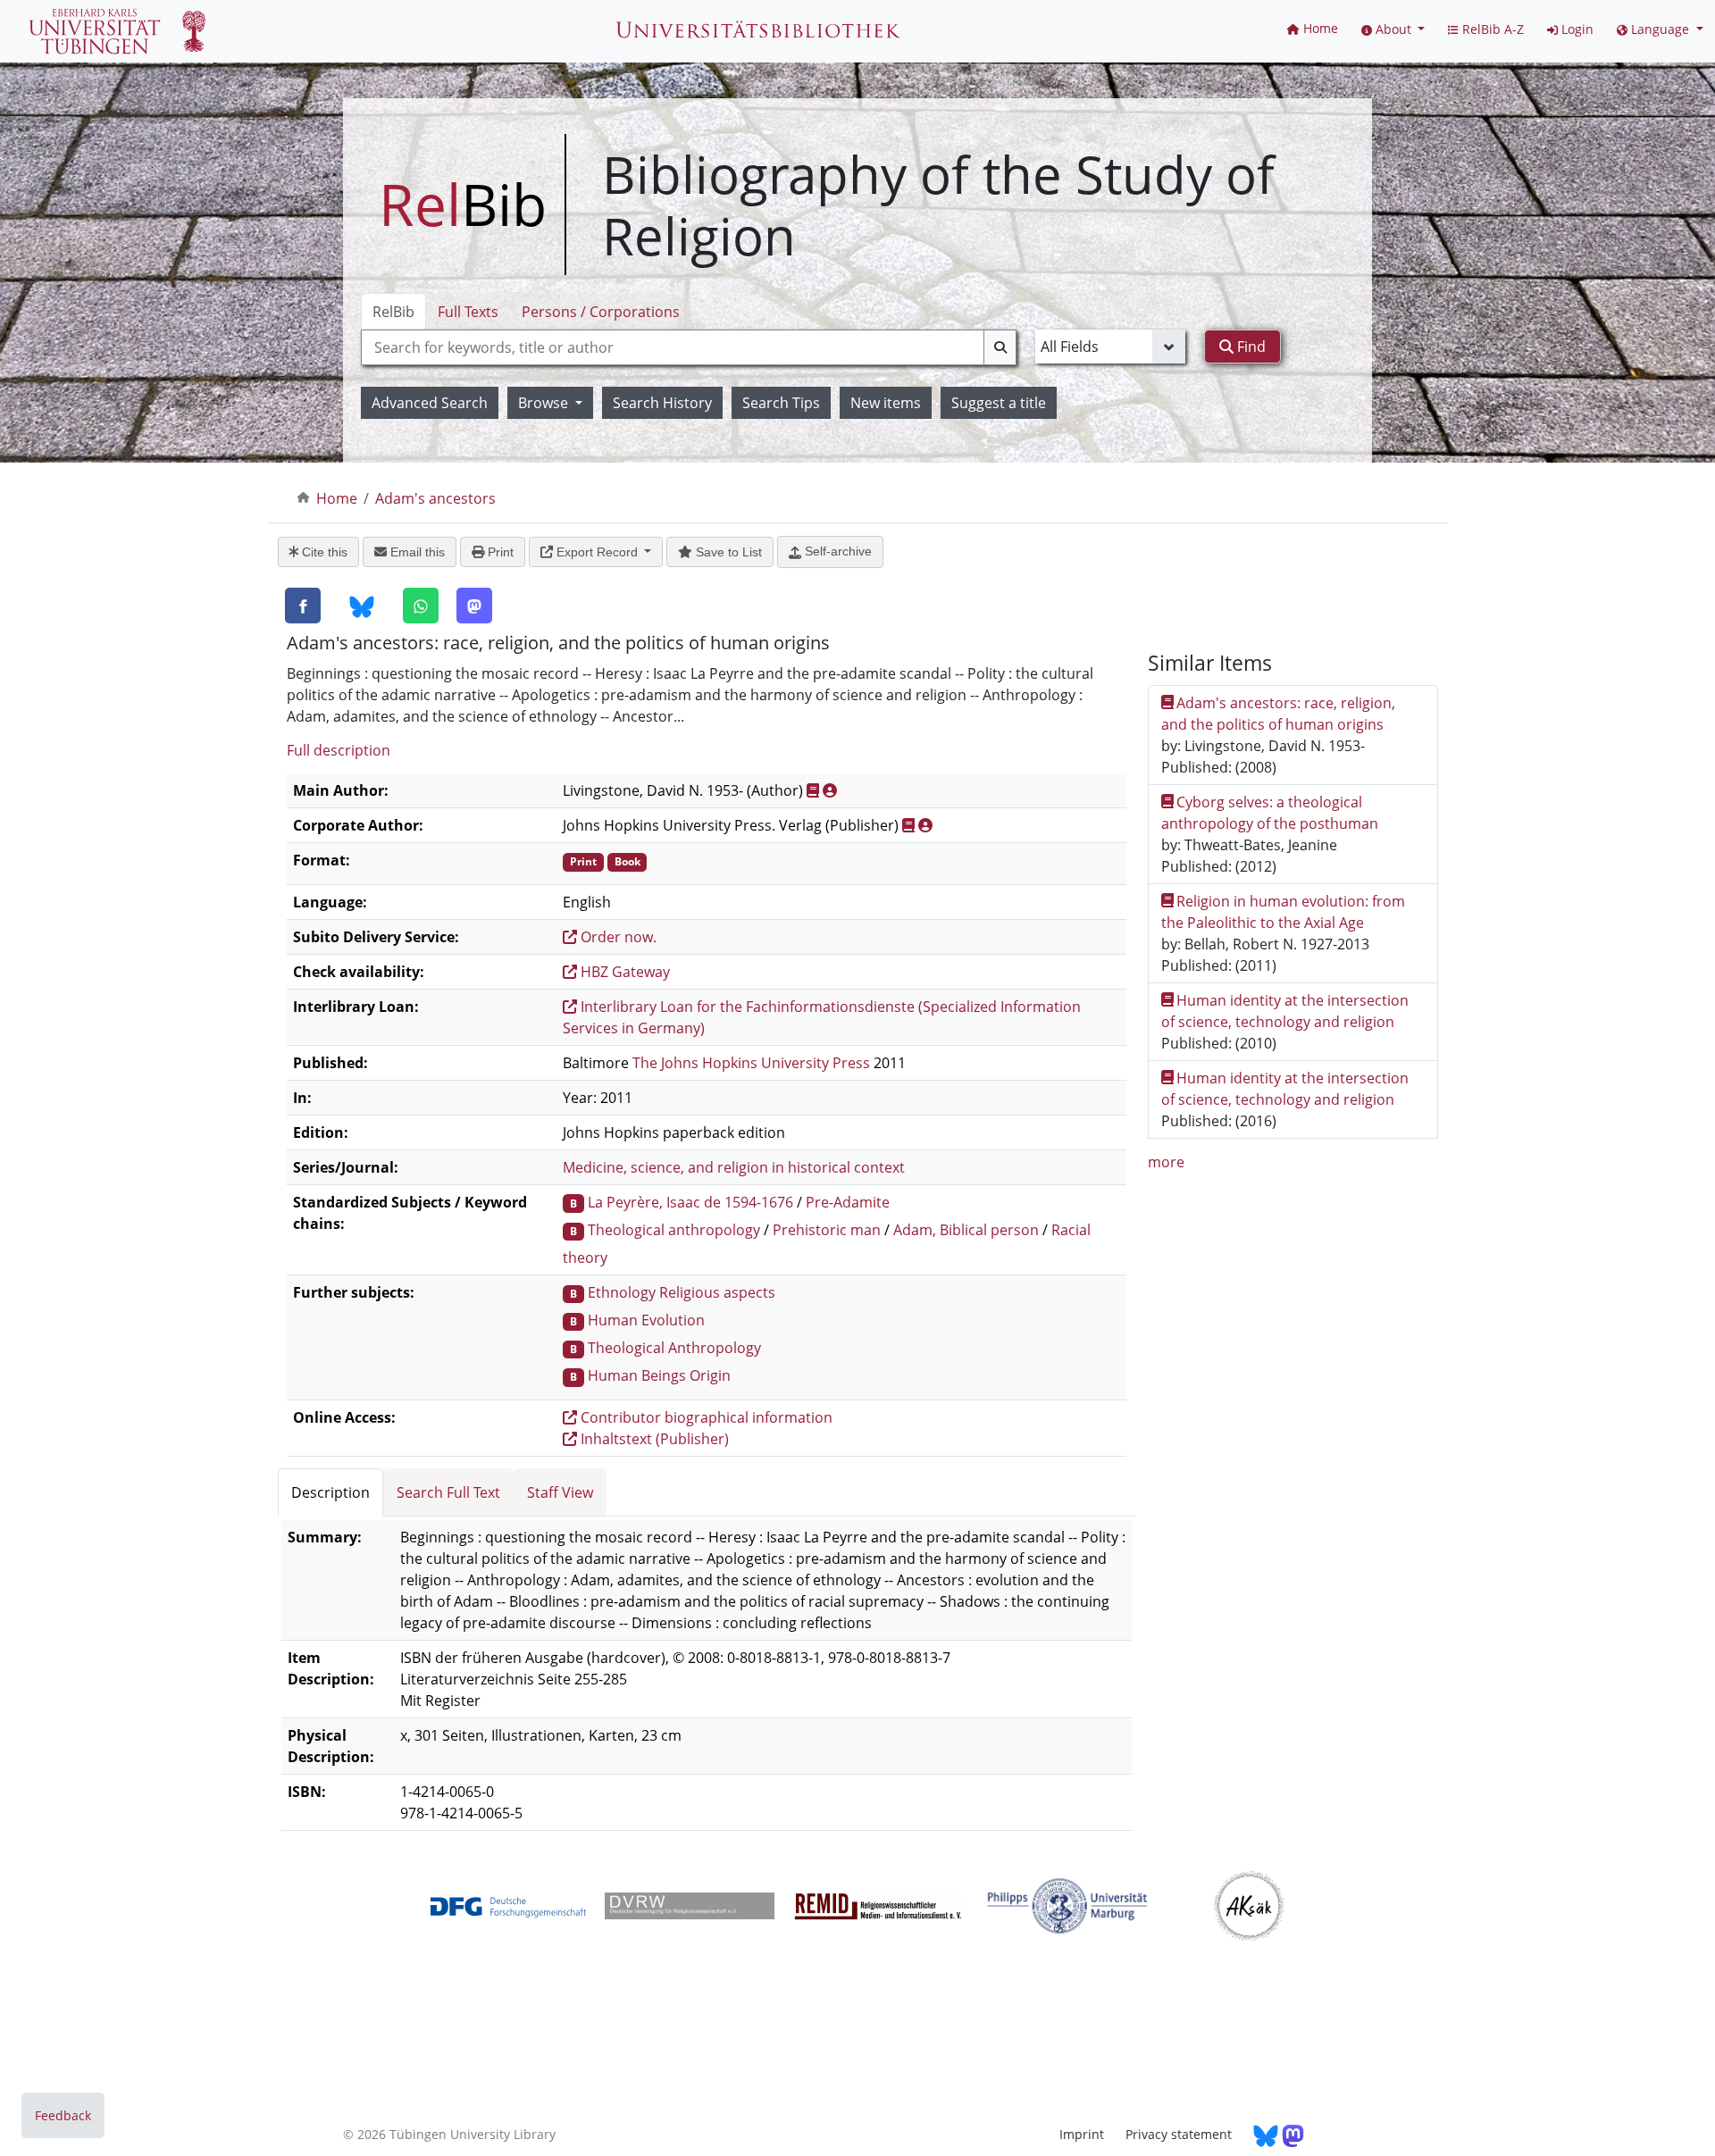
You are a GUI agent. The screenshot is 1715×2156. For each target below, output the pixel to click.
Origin (710, 1375)
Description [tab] (330, 1492)
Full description (339, 750)
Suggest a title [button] (999, 403)
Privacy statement (1179, 2134)
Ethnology (622, 1292)
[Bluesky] (362, 606)
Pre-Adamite (848, 1202)
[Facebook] (303, 606)
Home (337, 498)
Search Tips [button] (781, 403)
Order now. (617, 937)
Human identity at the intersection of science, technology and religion (1285, 1011)
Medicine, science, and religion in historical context (734, 1167)
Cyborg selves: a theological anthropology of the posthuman (1270, 813)
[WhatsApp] (421, 606)
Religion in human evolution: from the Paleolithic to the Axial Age (1284, 912)
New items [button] (886, 403)
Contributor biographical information (705, 1417)
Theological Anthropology (674, 1348)
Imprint (1082, 2134)
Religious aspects (717, 1292)
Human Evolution (646, 1320)
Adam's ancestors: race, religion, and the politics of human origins (1279, 714)
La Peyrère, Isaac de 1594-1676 (690, 1202)
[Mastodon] (474, 606)
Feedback (63, 2115)
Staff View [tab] (560, 1492)
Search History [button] (662, 403)
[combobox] (689, 347)
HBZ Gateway (623, 972)
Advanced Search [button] (430, 403)
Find (1250, 347)
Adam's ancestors (435, 498)
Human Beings (637, 1375)
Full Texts (468, 312)
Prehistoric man (827, 1230)
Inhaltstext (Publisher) (653, 1439)
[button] (1393, 29)
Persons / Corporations (601, 312)
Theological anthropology (674, 1230)
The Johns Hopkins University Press (751, 1063)
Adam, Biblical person (966, 1230)
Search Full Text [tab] (448, 1492)
